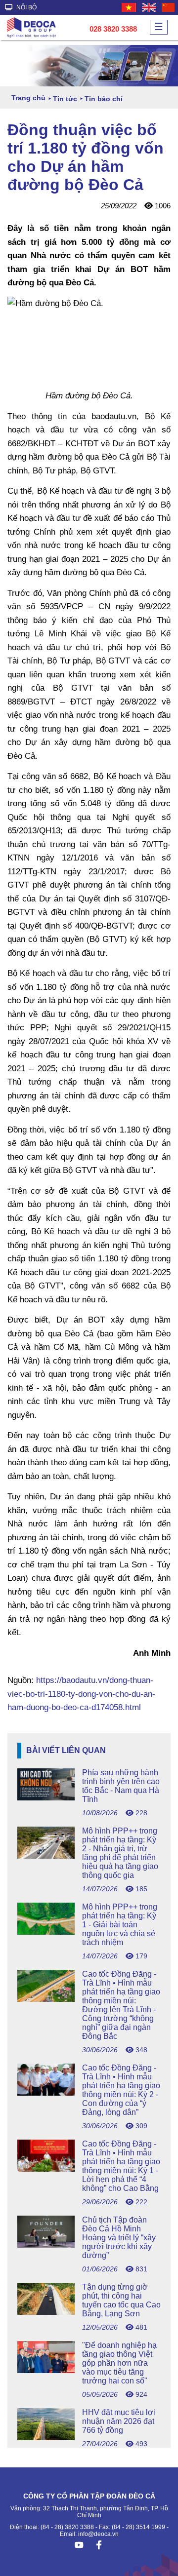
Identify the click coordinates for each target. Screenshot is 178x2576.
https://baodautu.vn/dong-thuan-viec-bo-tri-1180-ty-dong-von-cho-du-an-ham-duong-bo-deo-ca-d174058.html (81, 1694)
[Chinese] (169, 7)
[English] (149, 7)
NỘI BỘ (26, 7)
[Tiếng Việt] (129, 7)
